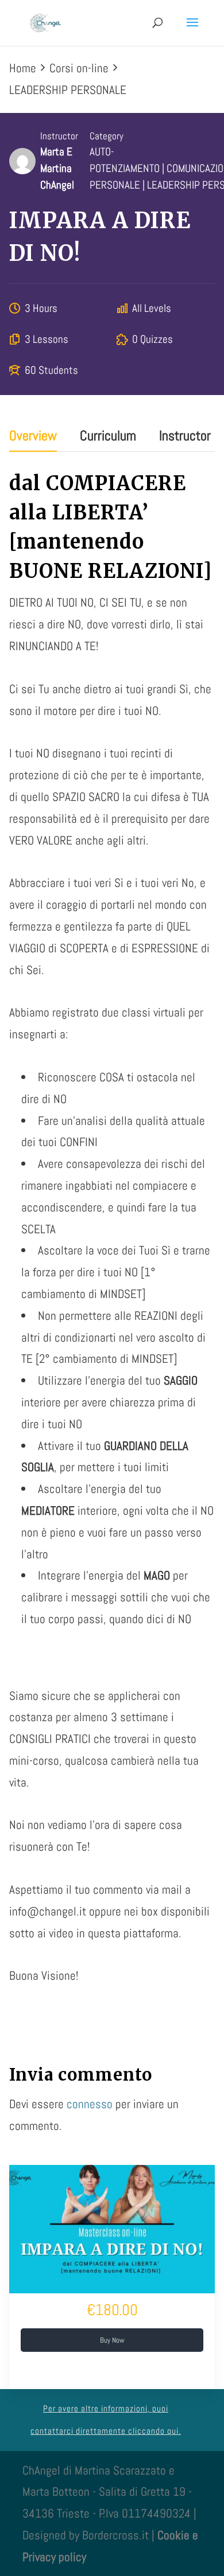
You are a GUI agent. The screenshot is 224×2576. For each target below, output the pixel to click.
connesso (90, 2104)
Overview (33, 437)
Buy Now (112, 2340)
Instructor (59, 136)
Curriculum (108, 437)
